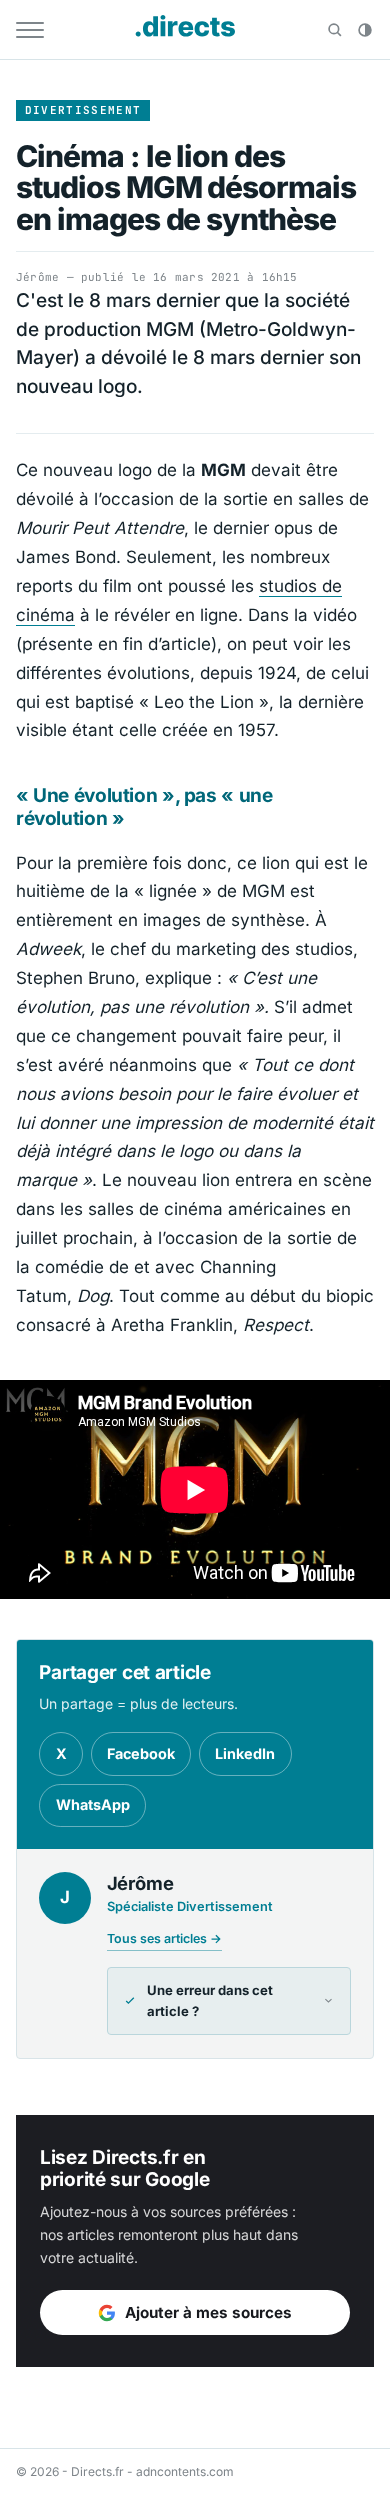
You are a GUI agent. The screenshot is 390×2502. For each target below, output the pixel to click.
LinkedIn (245, 1753)
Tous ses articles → (164, 1938)
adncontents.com (185, 2471)
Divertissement (83, 110)
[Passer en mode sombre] (365, 30)
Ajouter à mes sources (208, 2312)
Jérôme (37, 277)
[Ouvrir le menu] (30, 30)
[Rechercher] (335, 30)
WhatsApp (93, 1804)
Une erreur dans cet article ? (210, 2001)
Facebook (141, 1753)
